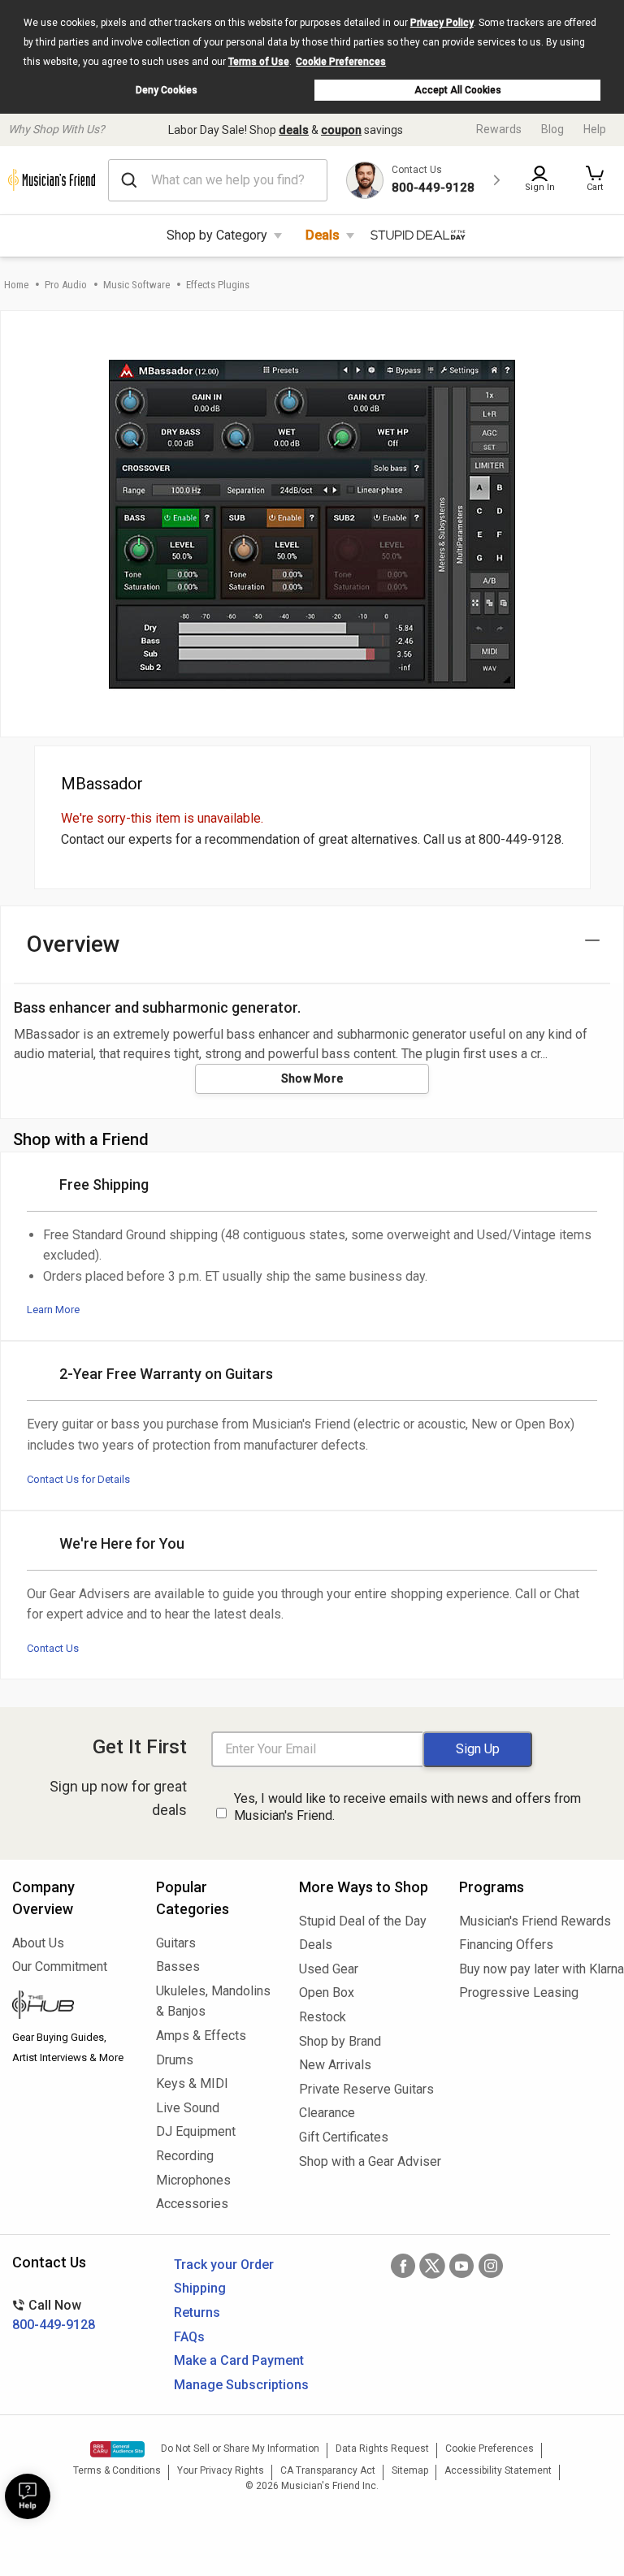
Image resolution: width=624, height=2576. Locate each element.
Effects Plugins (218, 285)
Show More (312, 1078)
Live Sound (188, 2108)
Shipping (200, 2288)
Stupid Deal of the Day (363, 1921)
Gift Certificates (344, 2137)
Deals (323, 235)
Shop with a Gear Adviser (367, 2161)
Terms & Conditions (117, 2470)
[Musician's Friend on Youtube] (461, 2266)
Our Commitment (60, 1967)
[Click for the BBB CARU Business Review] (117, 2449)
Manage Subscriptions (241, 2385)
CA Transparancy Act (328, 2470)
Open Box (327, 1993)
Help (595, 129)
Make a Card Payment (239, 2360)
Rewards (499, 129)
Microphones (193, 2180)
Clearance (327, 2113)
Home (16, 285)
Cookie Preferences (341, 62)
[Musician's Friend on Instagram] (491, 2266)
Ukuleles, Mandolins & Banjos (213, 2001)
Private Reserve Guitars (366, 2089)
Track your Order (224, 2265)
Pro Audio (66, 285)
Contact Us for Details (78, 1479)
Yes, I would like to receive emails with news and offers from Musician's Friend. (407, 1807)
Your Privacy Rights (221, 2470)
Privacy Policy (442, 23)
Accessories (192, 2204)
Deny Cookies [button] (167, 90)
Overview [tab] (74, 944)
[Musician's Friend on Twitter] (432, 2266)
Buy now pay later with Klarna (535, 1969)
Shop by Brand (340, 2041)
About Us (38, 1943)
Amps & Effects (201, 2036)
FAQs (189, 2337)
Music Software (136, 285)
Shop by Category (217, 235)
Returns (197, 2312)
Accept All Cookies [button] (458, 90)
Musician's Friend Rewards (535, 1921)
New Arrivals (335, 2065)
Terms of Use (259, 62)
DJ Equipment (196, 2131)
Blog (552, 129)
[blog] (72, 2007)
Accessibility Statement (498, 2470)
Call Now (54, 2315)
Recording (185, 2156)
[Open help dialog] (28, 2496)
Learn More (53, 1310)
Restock (323, 2017)
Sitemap (410, 2470)
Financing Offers (506, 1945)
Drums (175, 2060)
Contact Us (53, 1648)
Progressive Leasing (519, 1993)
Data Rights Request (382, 2448)
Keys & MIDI (192, 2083)
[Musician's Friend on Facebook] (403, 2266)
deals (294, 130)
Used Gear (329, 1969)
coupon (341, 130)
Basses (178, 1967)
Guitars (176, 1943)
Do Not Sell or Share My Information (240, 2448)
